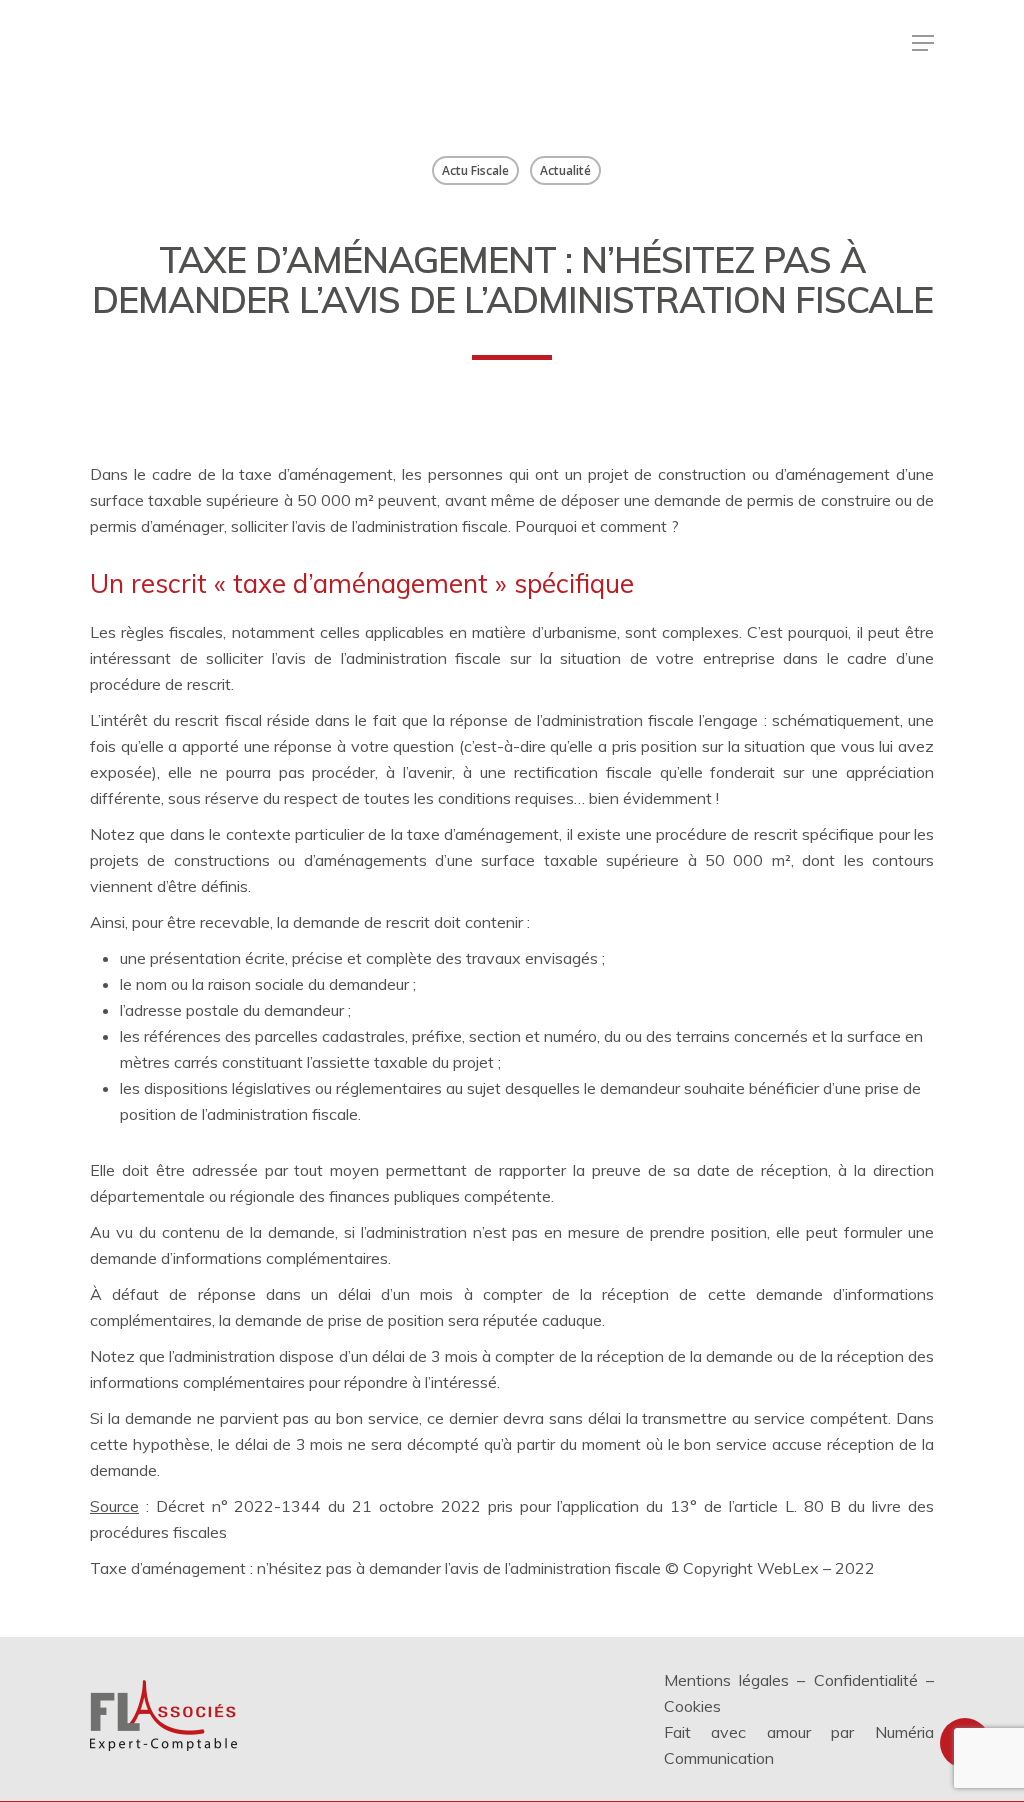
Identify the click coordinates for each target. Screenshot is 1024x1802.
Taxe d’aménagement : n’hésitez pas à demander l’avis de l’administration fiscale (375, 1568)
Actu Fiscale (475, 170)
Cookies (692, 1706)
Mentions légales (726, 1680)
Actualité (565, 170)
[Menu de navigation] (923, 43)
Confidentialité (866, 1680)
